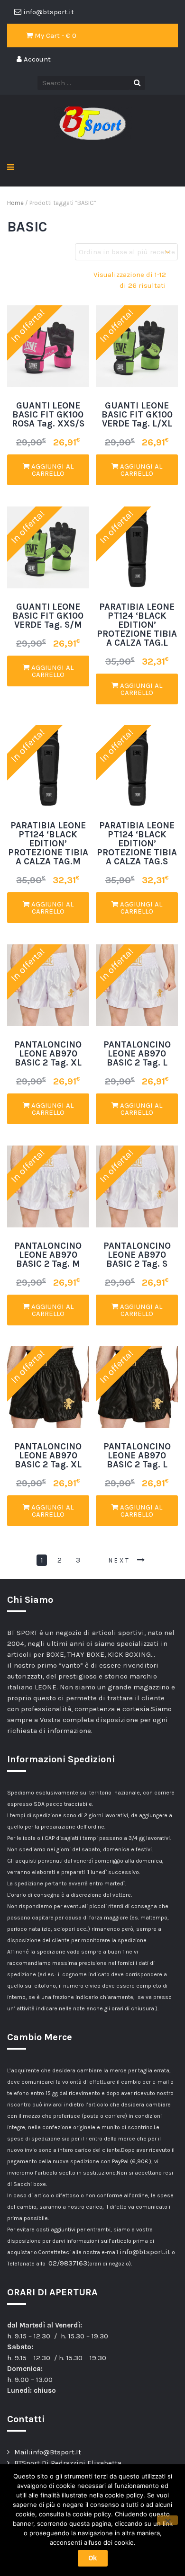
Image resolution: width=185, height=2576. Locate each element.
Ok (93, 2558)
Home (15, 203)
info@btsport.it (145, 2252)
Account (36, 59)
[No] (167, 2520)
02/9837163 (68, 2263)
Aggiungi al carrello (51, 470)
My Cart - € (55, 36)
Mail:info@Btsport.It (48, 2452)
